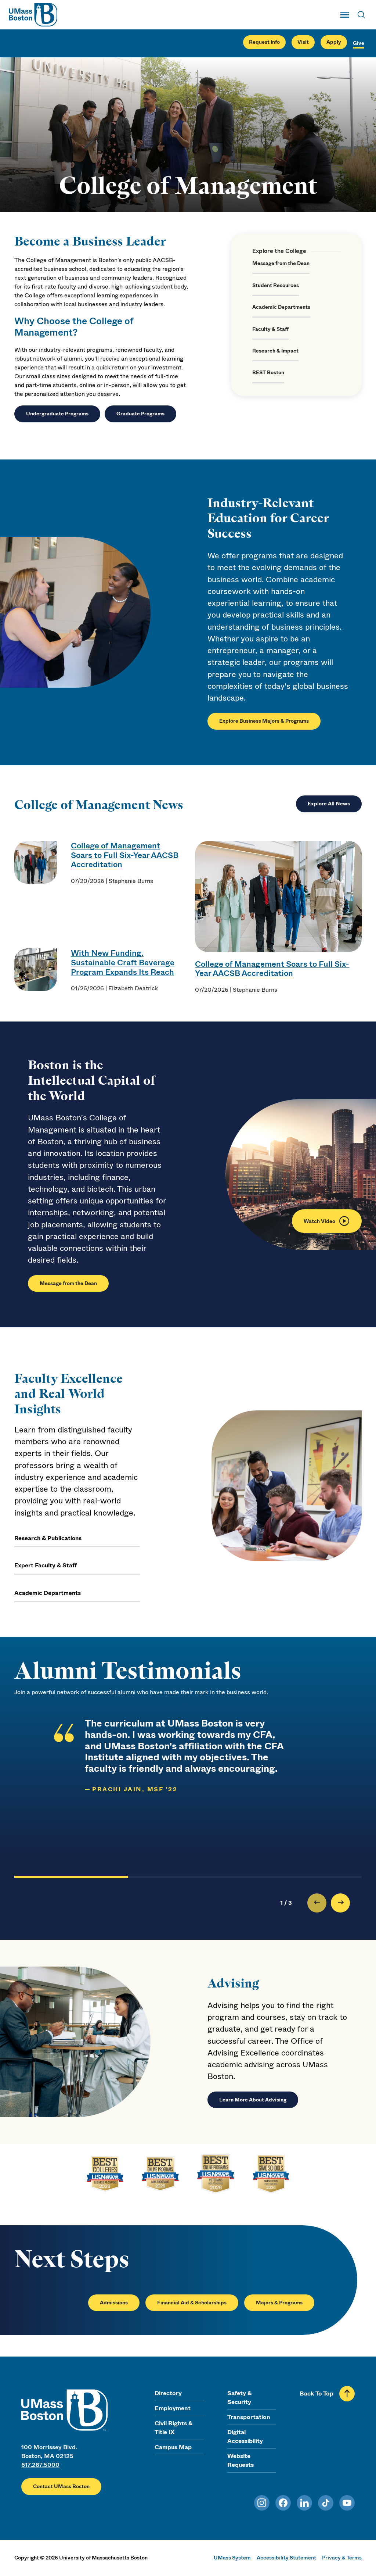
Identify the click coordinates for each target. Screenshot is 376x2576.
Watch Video (319, 1221)
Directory (168, 2393)
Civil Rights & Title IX (173, 2428)
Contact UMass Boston (61, 2486)
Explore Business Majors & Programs (264, 721)
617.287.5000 (40, 2465)
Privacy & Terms (342, 2558)
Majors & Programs (279, 2303)
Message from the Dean (281, 263)
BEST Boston (268, 373)
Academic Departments (281, 307)
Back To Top (317, 2393)
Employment (173, 2408)
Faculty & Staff (270, 329)
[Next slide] (340, 1903)
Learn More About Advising (253, 2100)
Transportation (249, 2417)
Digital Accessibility (245, 2437)
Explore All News (329, 804)
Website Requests (241, 2460)
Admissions (114, 2303)
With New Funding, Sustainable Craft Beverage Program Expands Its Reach (123, 963)
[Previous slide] (317, 1903)
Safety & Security (239, 2398)
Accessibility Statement (286, 2558)
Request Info (264, 42)
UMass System (232, 2558)
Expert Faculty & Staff (46, 1565)
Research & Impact (275, 351)
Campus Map (173, 2447)
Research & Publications (48, 1538)
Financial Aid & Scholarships (192, 2303)
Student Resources (276, 285)
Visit (303, 42)
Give (359, 43)
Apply (334, 42)
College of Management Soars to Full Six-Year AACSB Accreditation (125, 855)
